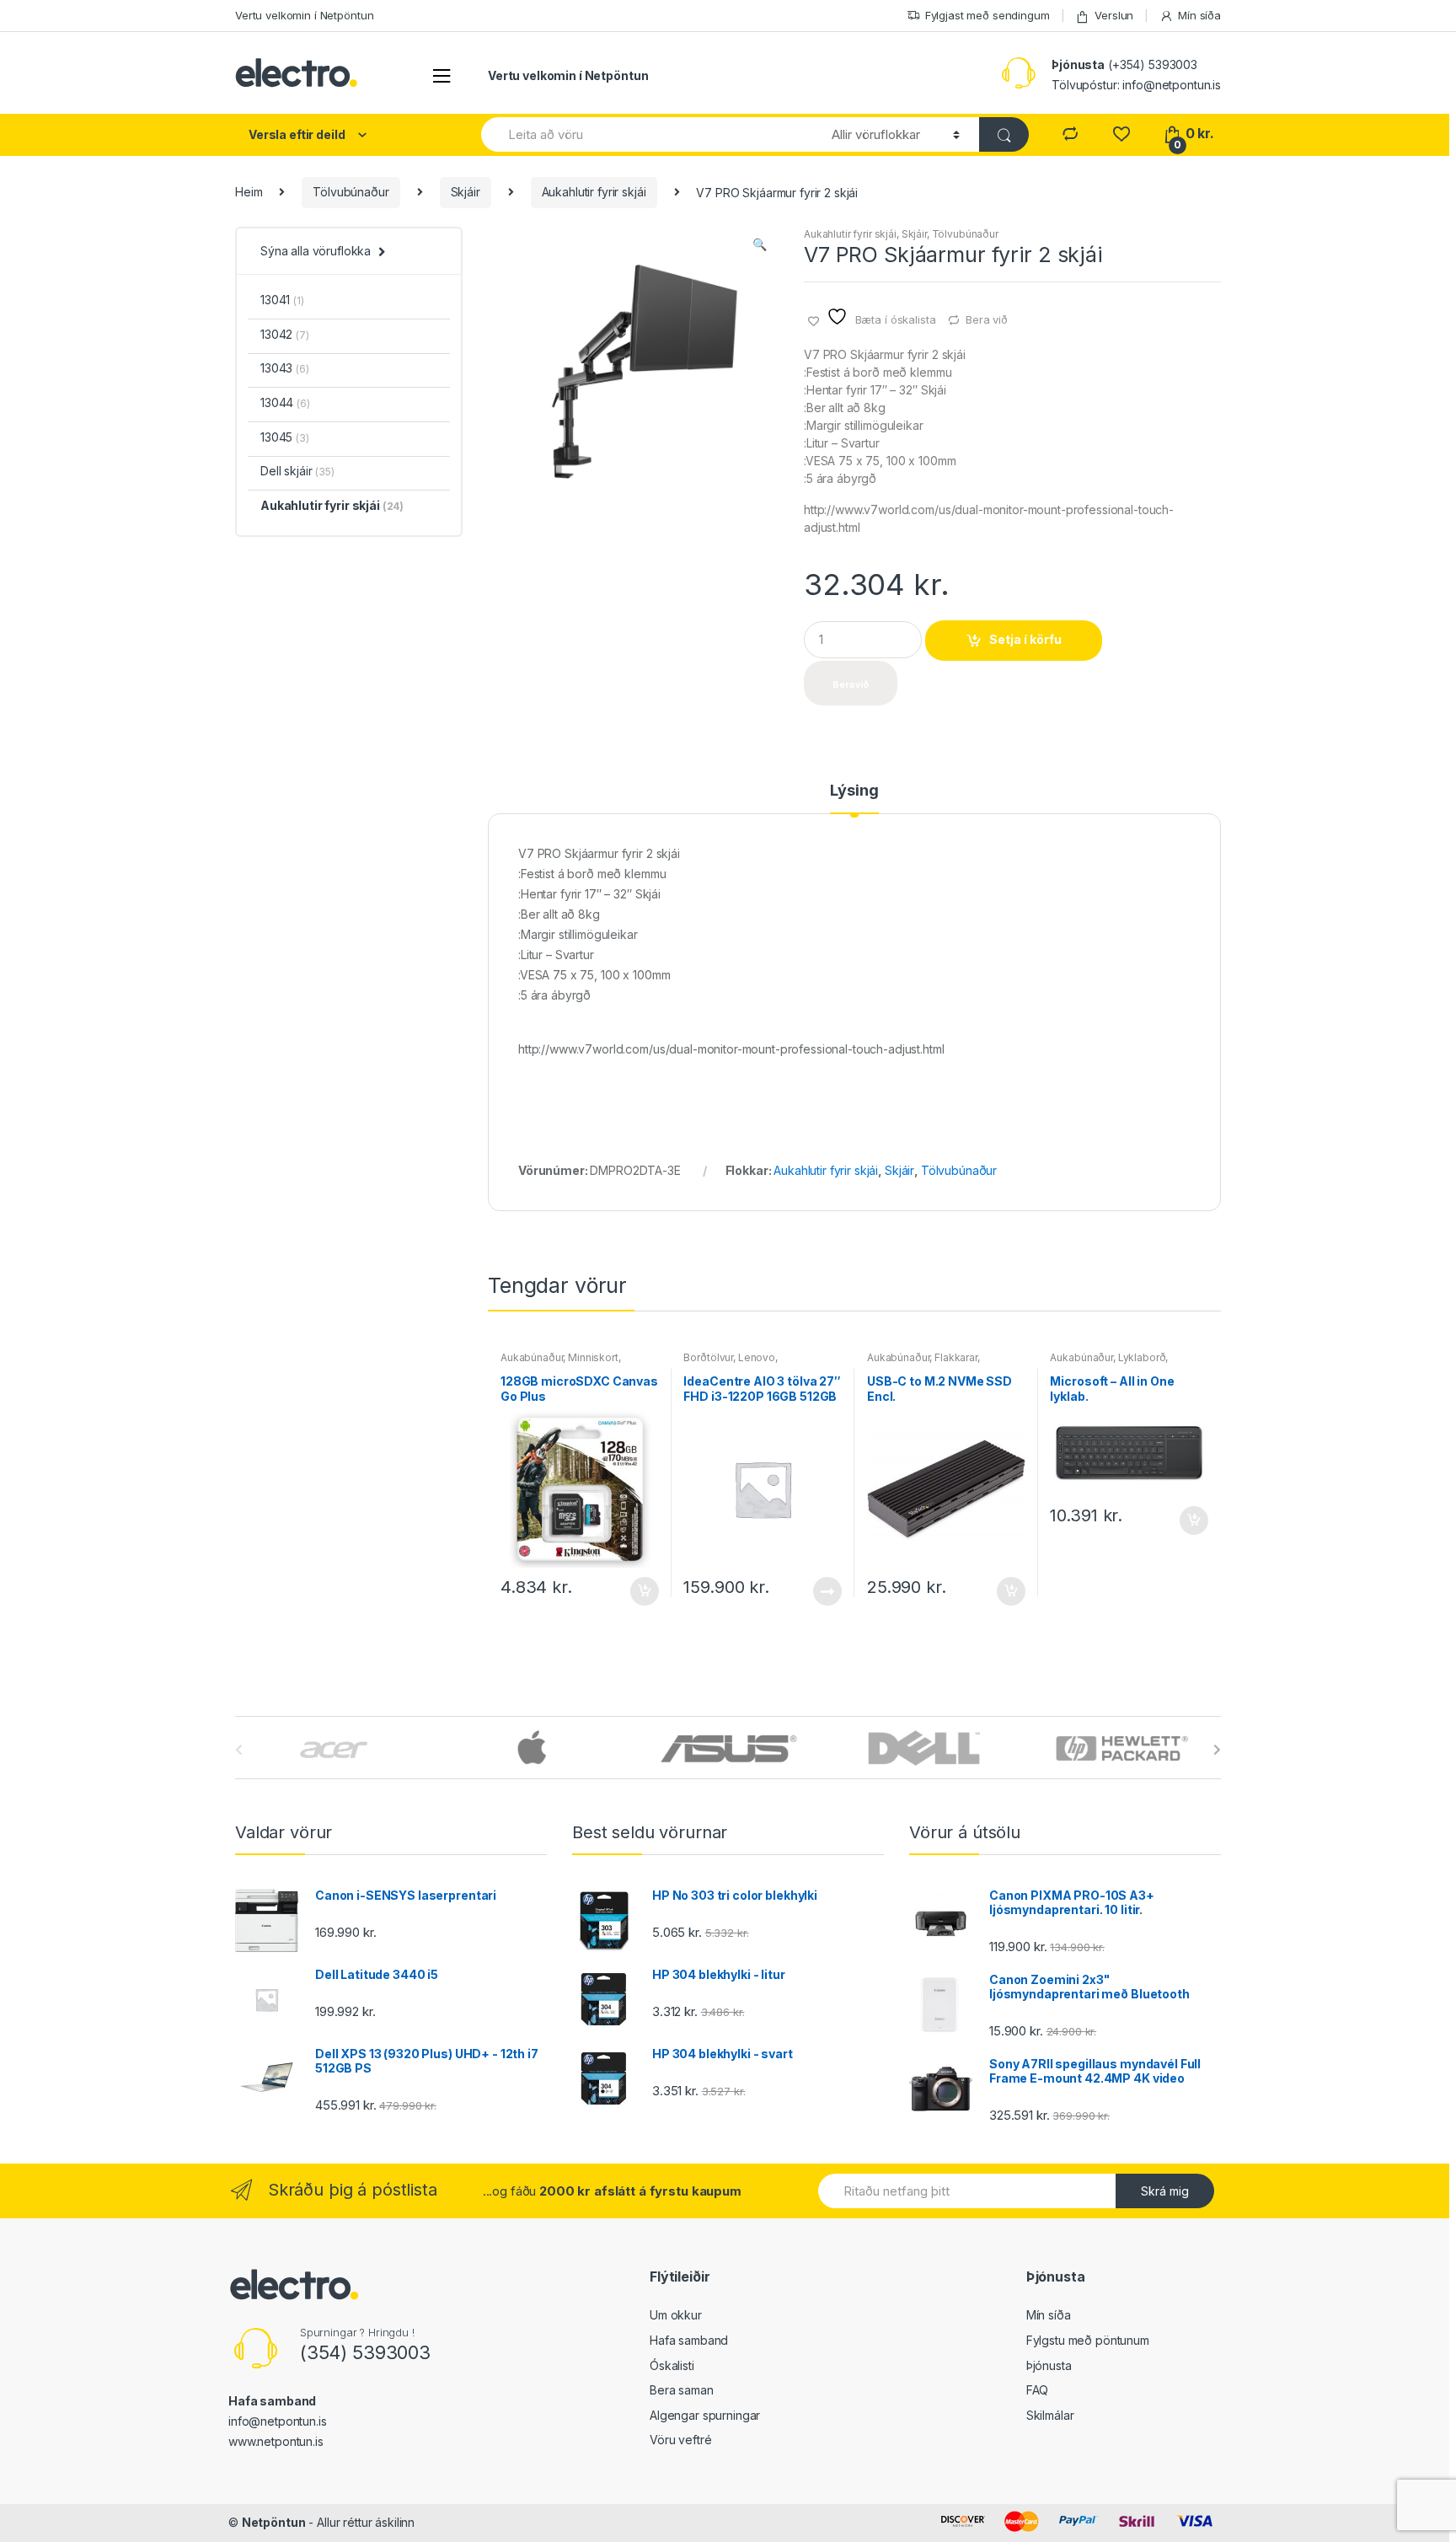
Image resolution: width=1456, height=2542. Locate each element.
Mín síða (1199, 15)
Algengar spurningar (705, 2415)
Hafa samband (689, 2340)
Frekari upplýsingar (827, 1591)
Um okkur (676, 2315)
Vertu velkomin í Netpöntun (304, 15)
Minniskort (593, 1357)
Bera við (987, 319)
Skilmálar (1050, 2415)
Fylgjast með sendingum (988, 15)
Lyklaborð (1142, 1357)
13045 (285, 437)
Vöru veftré (680, 2440)
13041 (282, 300)
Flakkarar (956, 1357)
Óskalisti (672, 2365)
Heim (249, 192)
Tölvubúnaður (351, 192)
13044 (285, 402)
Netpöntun (274, 2522)
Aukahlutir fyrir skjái (594, 192)
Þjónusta (1049, 2365)
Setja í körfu (1025, 639)
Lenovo (757, 1357)
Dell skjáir (297, 471)
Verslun (1114, 15)
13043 (285, 368)
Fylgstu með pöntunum (1088, 2340)
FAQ (1038, 2390)
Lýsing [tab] (854, 791)
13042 (285, 334)
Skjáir (466, 192)
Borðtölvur (708, 1357)
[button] (759, 246)
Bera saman (682, 2390)
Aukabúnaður (532, 1357)
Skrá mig (1165, 2191)
